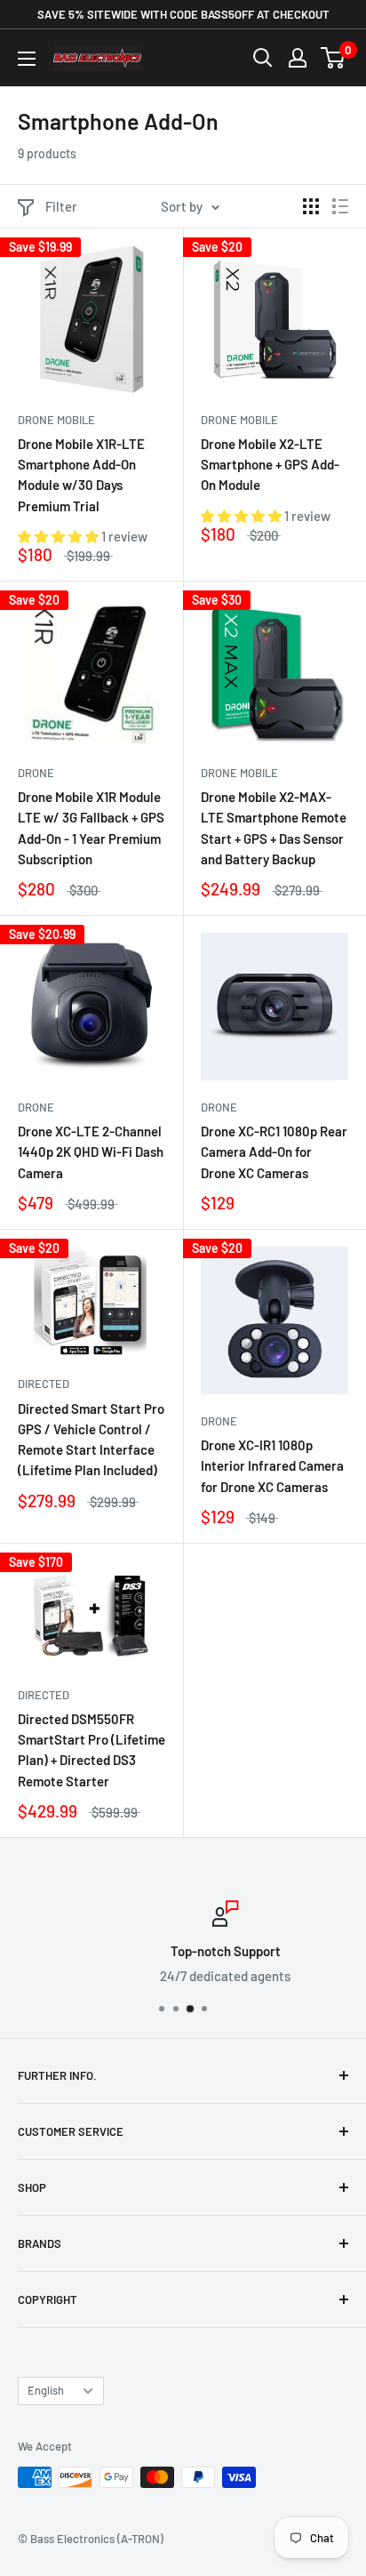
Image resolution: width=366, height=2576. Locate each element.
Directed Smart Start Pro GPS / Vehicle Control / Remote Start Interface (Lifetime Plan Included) (91, 1440)
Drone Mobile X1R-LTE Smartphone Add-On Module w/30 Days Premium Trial (81, 475)
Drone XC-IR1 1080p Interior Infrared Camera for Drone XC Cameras (272, 1466)
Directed (44, 1384)
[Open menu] (27, 59)
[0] (334, 58)
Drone (36, 773)
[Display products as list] (340, 206)
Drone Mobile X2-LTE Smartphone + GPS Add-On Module (270, 465)
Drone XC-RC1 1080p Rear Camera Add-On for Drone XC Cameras (274, 1152)
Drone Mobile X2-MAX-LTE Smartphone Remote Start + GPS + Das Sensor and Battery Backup (274, 828)
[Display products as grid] (311, 206)
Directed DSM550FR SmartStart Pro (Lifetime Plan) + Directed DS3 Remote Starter (91, 1750)
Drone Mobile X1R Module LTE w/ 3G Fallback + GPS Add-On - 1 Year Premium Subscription (91, 828)
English (46, 2390)
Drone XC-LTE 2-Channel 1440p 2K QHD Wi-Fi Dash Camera (91, 1152)
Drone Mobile (56, 420)
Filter (61, 206)
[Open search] (263, 58)
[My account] (298, 58)
